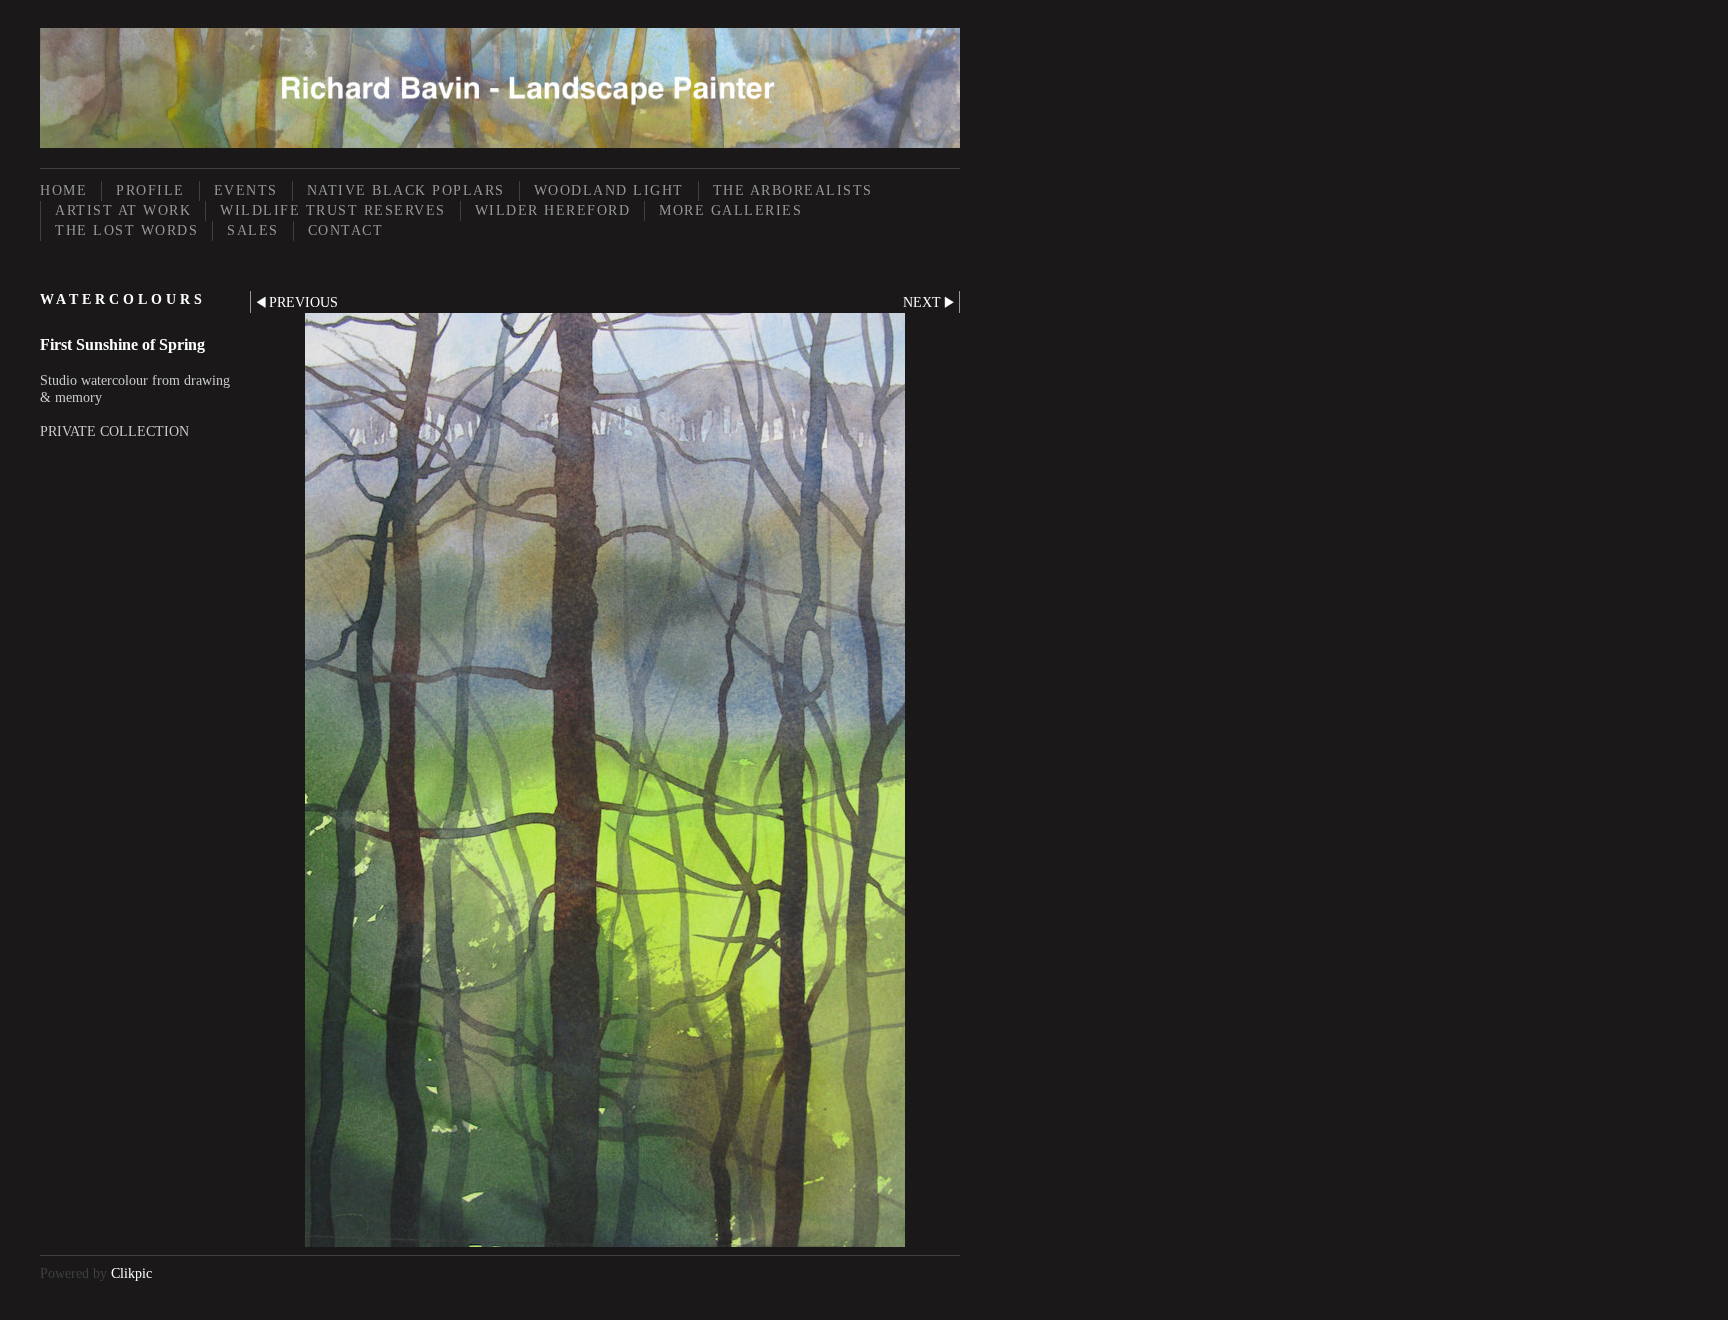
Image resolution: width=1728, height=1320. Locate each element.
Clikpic (131, 1273)
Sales (253, 230)
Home (63, 190)
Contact (346, 230)
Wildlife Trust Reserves (333, 210)
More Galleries (730, 210)
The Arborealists (793, 190)
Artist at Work (123, 210)
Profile (150, 190)
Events (246, 190)
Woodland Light (609, 190)
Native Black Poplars (406, 190)
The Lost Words (126, 230)
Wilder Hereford (553, 210)
